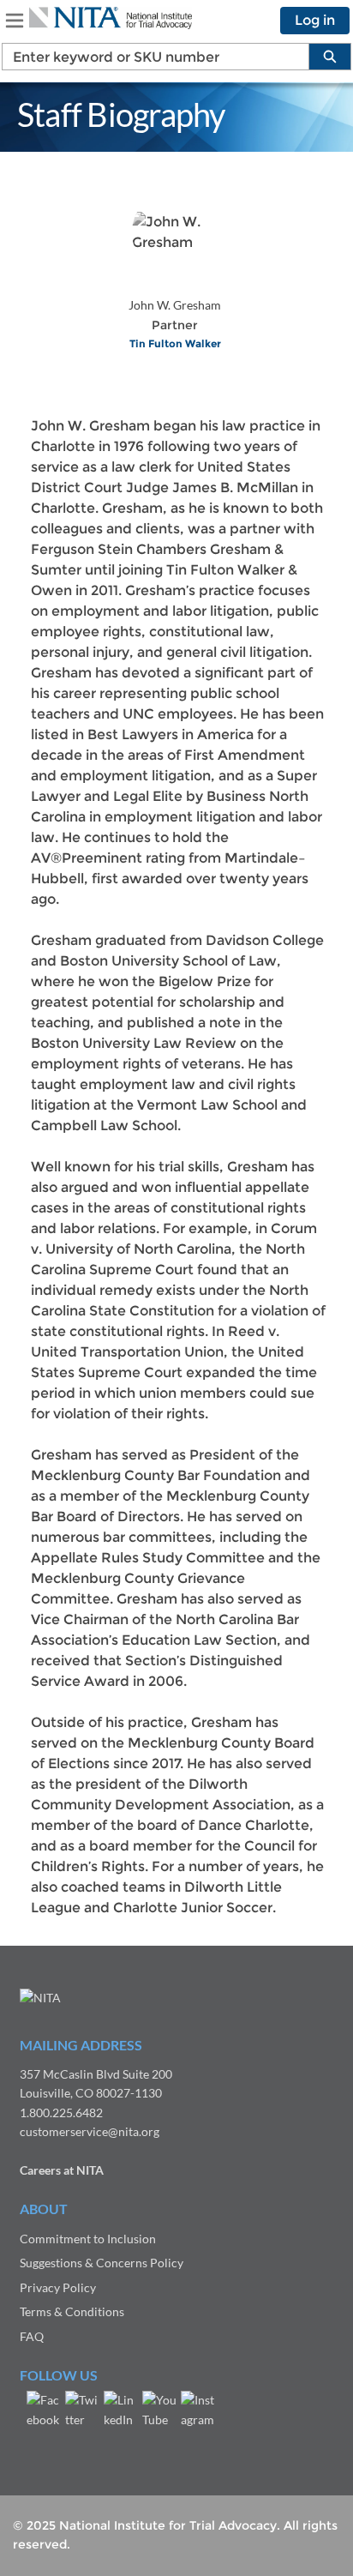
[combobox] (149, 57)
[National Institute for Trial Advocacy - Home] (111, 18)
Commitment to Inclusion (88, 2239)
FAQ (32, 2336)
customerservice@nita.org (90, 2131)
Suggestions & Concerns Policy (102, 2263)
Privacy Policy (58, 2287)
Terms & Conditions (72, 2311)
